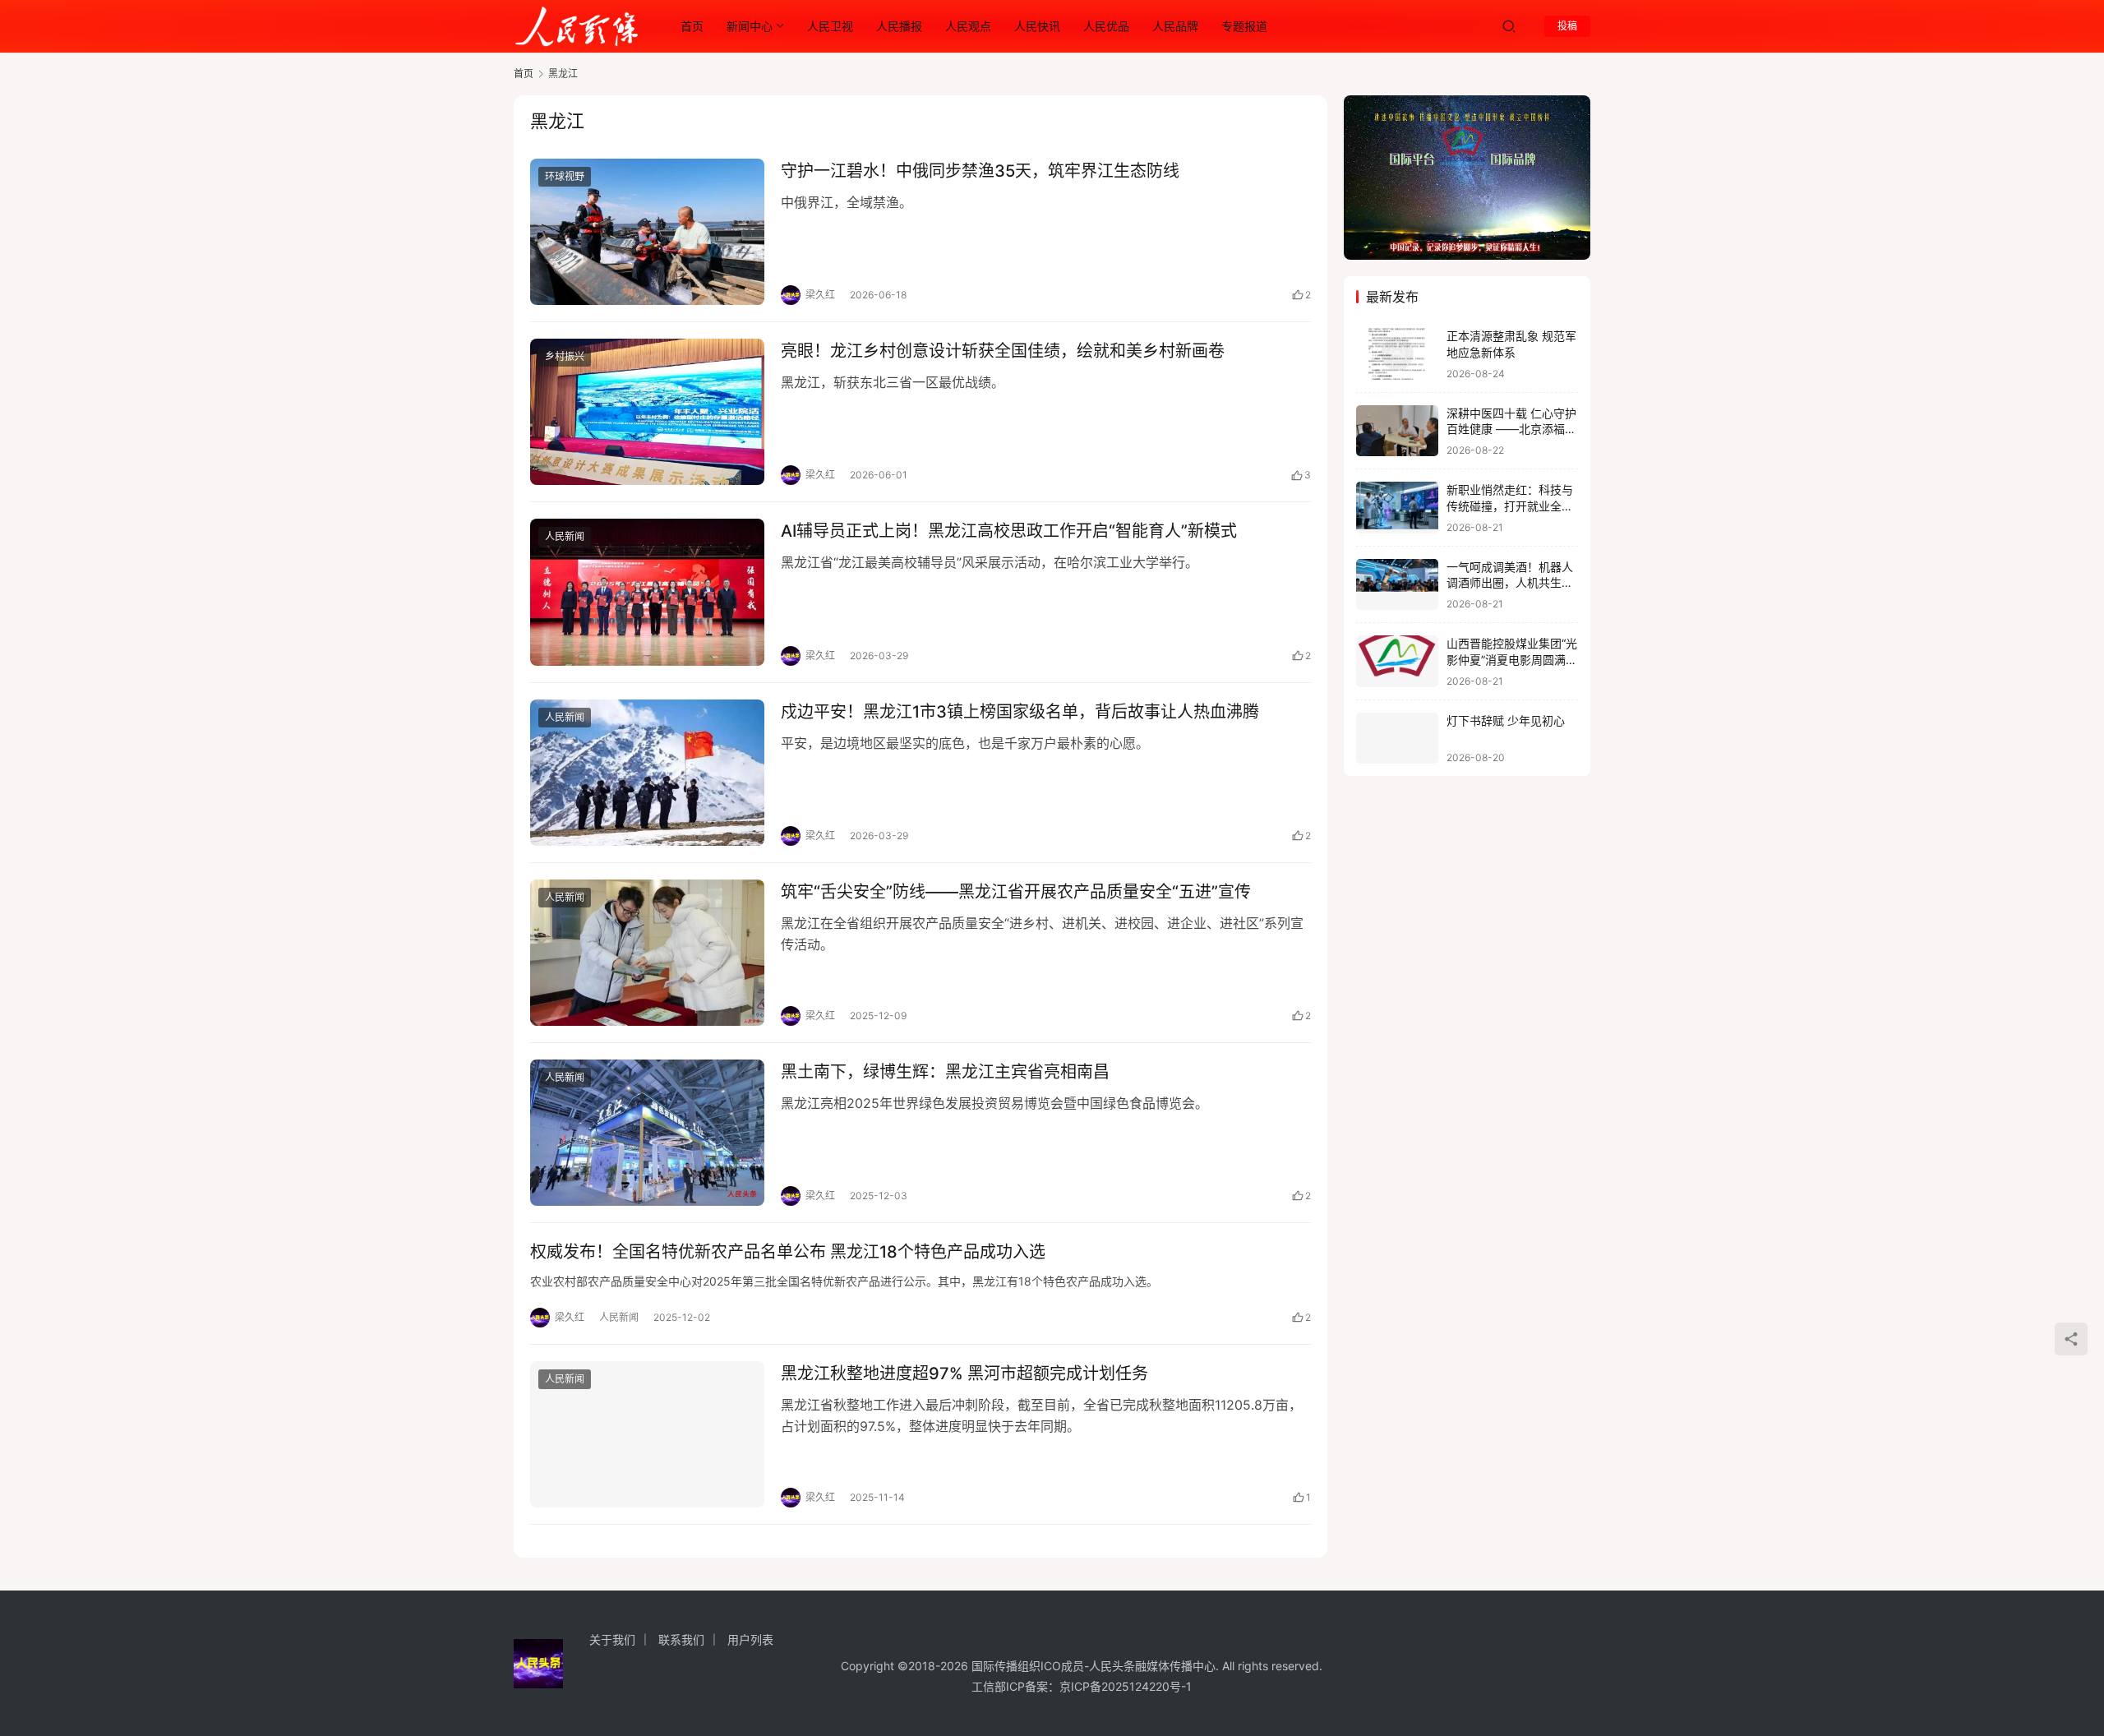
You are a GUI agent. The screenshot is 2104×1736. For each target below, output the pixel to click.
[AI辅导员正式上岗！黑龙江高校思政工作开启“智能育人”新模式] (647, 592)
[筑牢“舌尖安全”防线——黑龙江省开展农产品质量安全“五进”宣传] (647, 953)
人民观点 (968, 26)
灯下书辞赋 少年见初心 (1506, 720)
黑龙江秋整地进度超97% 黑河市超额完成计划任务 (964, 1374)
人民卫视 (830, 26)
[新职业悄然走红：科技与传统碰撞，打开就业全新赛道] (1397, 508)
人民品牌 (1175, 26)
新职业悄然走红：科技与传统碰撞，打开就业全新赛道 (1510, 506)
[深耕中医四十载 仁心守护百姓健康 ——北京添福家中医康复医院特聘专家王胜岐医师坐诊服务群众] (1397, 431)
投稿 (1567, 26)
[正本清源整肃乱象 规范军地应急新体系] (1397, 354)
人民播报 (899, 26)
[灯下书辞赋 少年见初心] (1397, 739)
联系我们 (681, 1639)
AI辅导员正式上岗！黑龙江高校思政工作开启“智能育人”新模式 (1009, 531)
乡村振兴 (565, 356)
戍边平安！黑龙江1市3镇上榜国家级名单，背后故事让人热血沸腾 (1020, 712)
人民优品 (1106, 26)
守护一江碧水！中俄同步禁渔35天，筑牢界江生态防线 (980, 171)
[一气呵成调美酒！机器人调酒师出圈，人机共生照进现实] (1397, 585)
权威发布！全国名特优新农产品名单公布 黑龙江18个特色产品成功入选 (788, 1252)
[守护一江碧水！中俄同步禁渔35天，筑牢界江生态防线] (647, 232)
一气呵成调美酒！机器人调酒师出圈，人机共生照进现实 (1510, 583)
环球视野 (565, 176)
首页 (692, 26)
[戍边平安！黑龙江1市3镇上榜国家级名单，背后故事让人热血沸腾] (647, 773)
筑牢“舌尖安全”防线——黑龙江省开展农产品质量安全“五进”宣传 (1016, 892)
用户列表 (750, 1639)
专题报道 (1244, 26)
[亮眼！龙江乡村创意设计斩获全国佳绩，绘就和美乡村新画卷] (647, 412)
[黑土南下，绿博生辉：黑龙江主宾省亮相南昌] (647, 1133)
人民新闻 (565, 536)
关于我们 (612, 1639)
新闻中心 (750, 26)
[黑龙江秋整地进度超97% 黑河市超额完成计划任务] (647, 1434)
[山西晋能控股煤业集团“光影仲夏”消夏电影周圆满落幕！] (1397, 661)
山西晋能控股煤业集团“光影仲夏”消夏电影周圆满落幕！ (1512, 659)
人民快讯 (1037, 26)
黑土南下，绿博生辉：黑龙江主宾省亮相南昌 (945, 1072)
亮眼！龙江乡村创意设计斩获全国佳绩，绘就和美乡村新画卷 (1003, 351)
